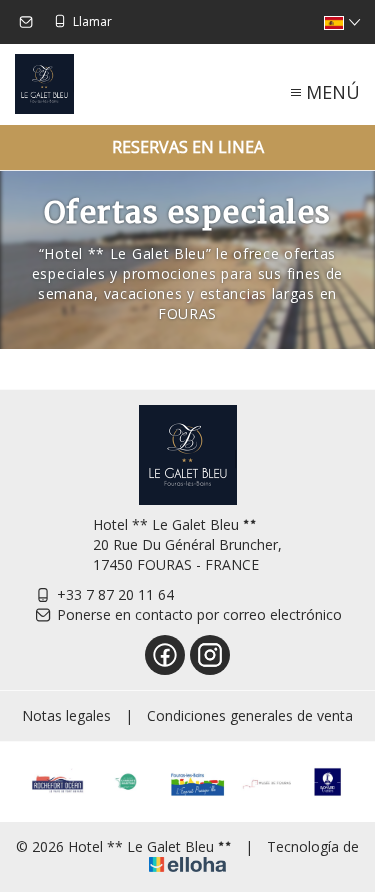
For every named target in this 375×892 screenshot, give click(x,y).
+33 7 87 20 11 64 (115, 594)
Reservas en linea (188, 147)
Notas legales (66, 715)
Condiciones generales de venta (250, 715)
